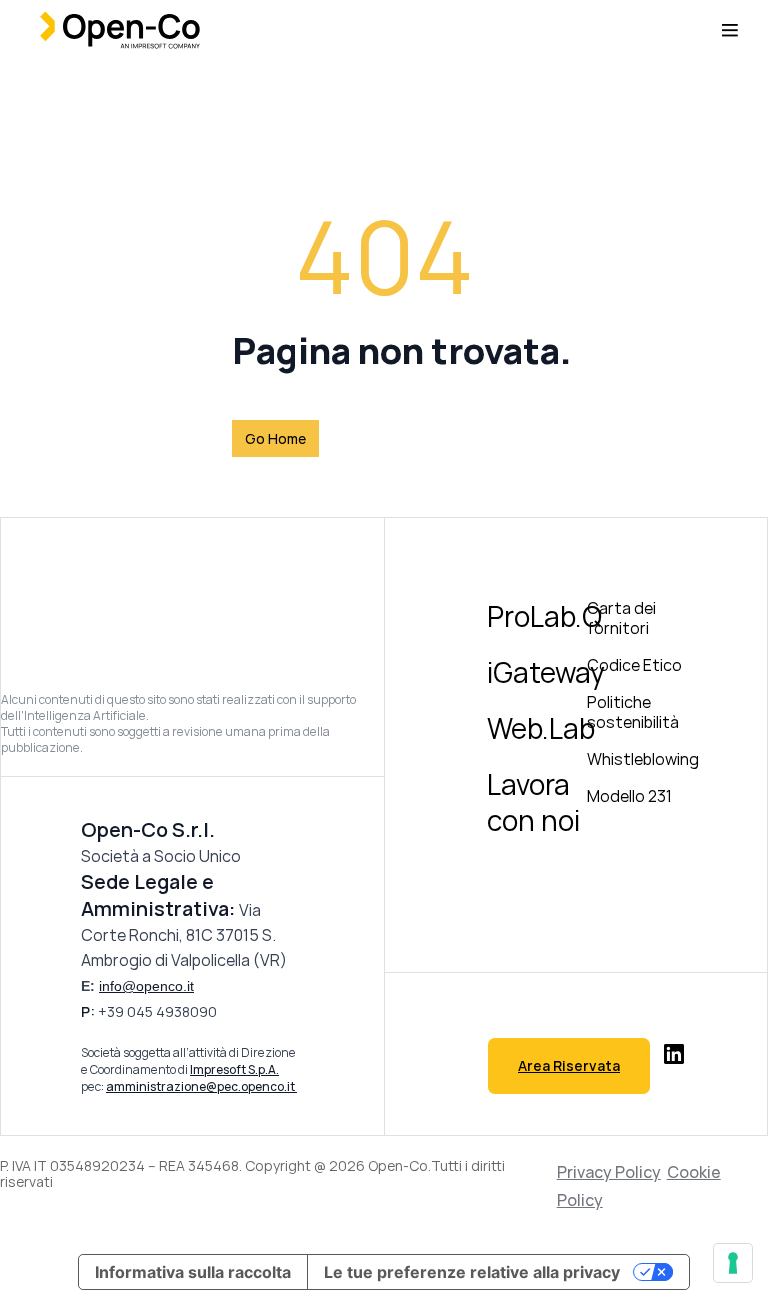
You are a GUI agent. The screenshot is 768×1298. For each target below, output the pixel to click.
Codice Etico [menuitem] (634, 665)
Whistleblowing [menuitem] (643, 759)
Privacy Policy (609, 1172)
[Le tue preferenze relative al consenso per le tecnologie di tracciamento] (733, 1263)
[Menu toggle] (730, 30)
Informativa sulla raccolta (193, 1272)
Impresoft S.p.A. (234, 1069)
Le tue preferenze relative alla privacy (472, 1272)
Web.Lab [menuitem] (541, 728)
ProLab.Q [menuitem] (544, 616)
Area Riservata (569, 1065)
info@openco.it (146, 986)
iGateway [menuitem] (546, 672)
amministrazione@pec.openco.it (201, 1086)
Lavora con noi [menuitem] (533, 802)
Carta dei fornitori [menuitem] (621, 618)
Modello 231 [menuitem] (629, 796)
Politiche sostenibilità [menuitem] (633, 712)
